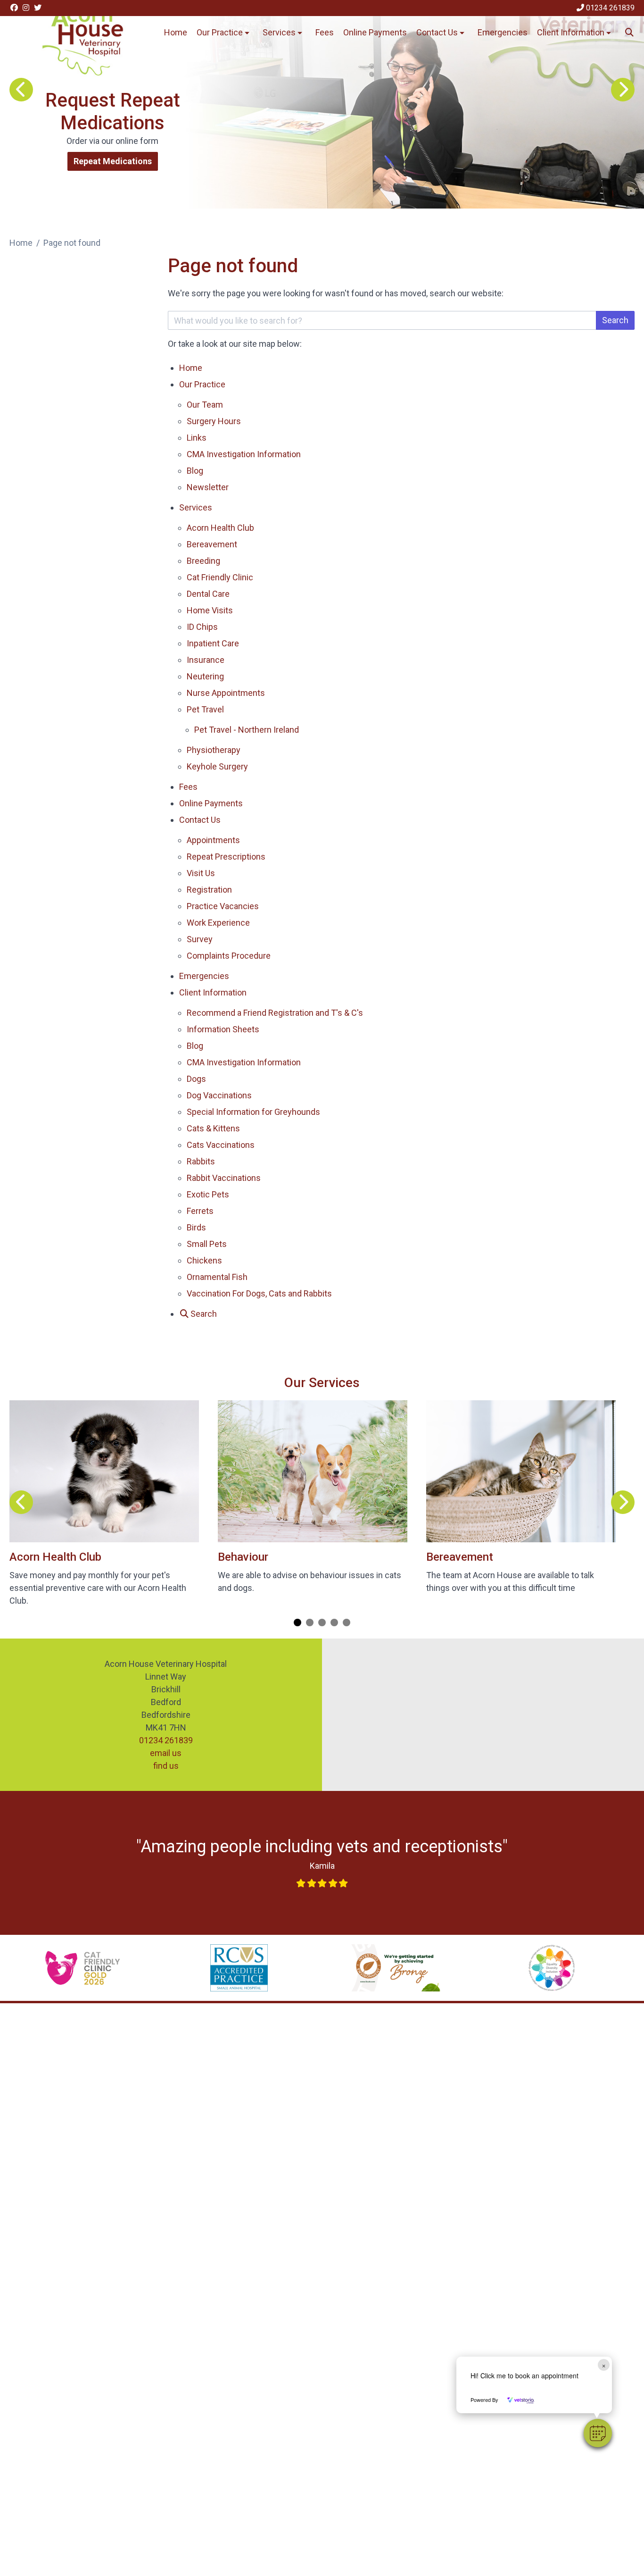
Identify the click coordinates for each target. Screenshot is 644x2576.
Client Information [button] (571, 32)
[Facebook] (14, 8)
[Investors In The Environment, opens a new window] (396, 1968)
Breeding (203, 561)
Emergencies (503, 32)
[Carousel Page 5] (347, 1623)
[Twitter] (38, 8)
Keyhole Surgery (217, 766)
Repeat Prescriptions (226, 857)
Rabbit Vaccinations (224, 1178)
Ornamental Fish (217, 1277)
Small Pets (207, 1244)
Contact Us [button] (437, 32)
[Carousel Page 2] (310, 1623)
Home (176, 32)
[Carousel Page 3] (322, 1623)
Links (197, 438)
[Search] (630, 32)
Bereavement (212, 544)
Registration (209, 890)
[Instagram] (26, 8)
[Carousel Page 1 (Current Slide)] (297, 1623)
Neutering (205, 676)
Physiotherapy (214, 750)
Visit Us (201, 873)
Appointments (213, 840)
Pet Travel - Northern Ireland (247, 730)
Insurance (206, 660)
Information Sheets (223, 1029)
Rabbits (201, 1161)
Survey (200, 939)
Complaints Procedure (230, 956)
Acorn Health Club (220, 528)
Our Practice (202, 384)
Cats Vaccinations (221, 1145)
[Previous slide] (21, 90)
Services (196, 507)
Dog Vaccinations (219, 1095)
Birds (196, 1227)
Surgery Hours (214, 421)
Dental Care (208, 594)
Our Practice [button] (220, 32)
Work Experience (218, 923)
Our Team (205, 405)
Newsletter (208, 487)
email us (166, 1753)
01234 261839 (166, 1740)
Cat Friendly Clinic (220, 577)
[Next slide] (623, 90)
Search (615, 320)
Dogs (196, 1079)
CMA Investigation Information (244, 454)
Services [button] (279, 32)
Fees (325, 32)
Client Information (213, 992)
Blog (195, 471)
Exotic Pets (208, 1194)
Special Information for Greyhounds (253, 1112)
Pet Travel (205, 709)
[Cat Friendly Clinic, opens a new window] (83, 1968)
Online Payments (375, 32)
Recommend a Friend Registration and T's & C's (275, 1013)
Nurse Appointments (226, 693)
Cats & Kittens (213, 1128)
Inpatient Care (213, 643)
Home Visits (210, 610)
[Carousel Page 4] (334, 1623)
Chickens (204, 1260)
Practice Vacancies (223, 906)
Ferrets (200, 1211)
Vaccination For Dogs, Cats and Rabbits (259, 1293)
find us (166, 1766)
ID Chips (202, 627)
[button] (598, 2433)
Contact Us (200, 820)
